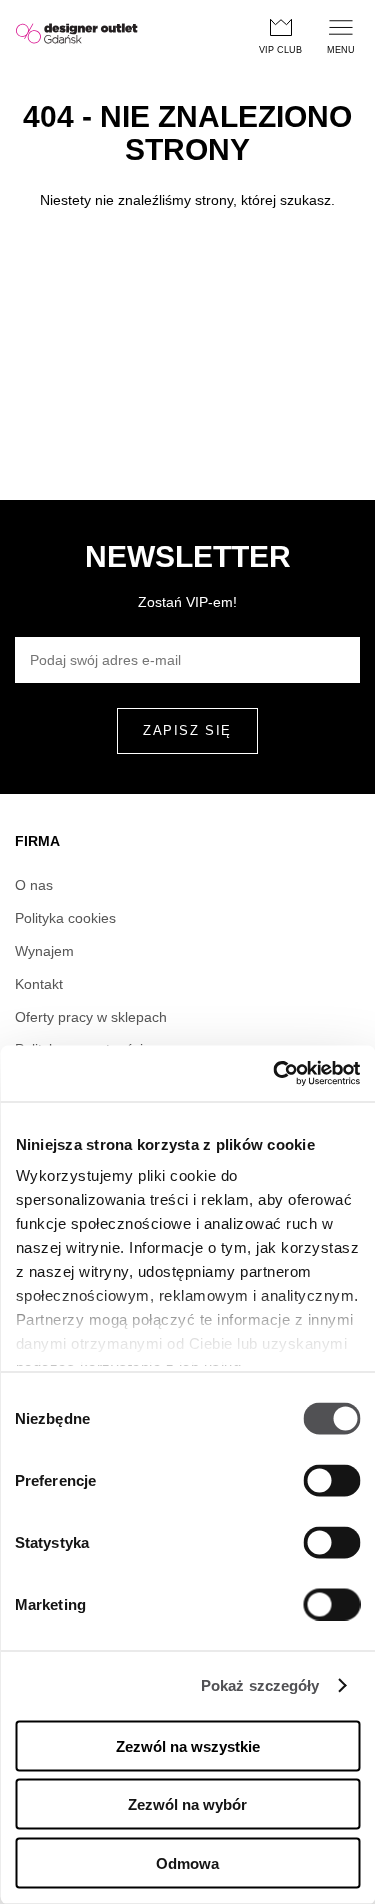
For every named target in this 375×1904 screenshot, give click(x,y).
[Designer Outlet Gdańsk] (77, 35)
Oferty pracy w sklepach (91, 1017)
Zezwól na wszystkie (188, 1745)
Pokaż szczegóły (260, 1685)
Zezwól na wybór (187, 1804)
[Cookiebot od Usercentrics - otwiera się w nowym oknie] (273, 1074)
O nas (34, 885)
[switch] (331, 1480)
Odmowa (187, 1862)
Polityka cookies (65, 918)
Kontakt (39, 984)
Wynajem (44, 951)
